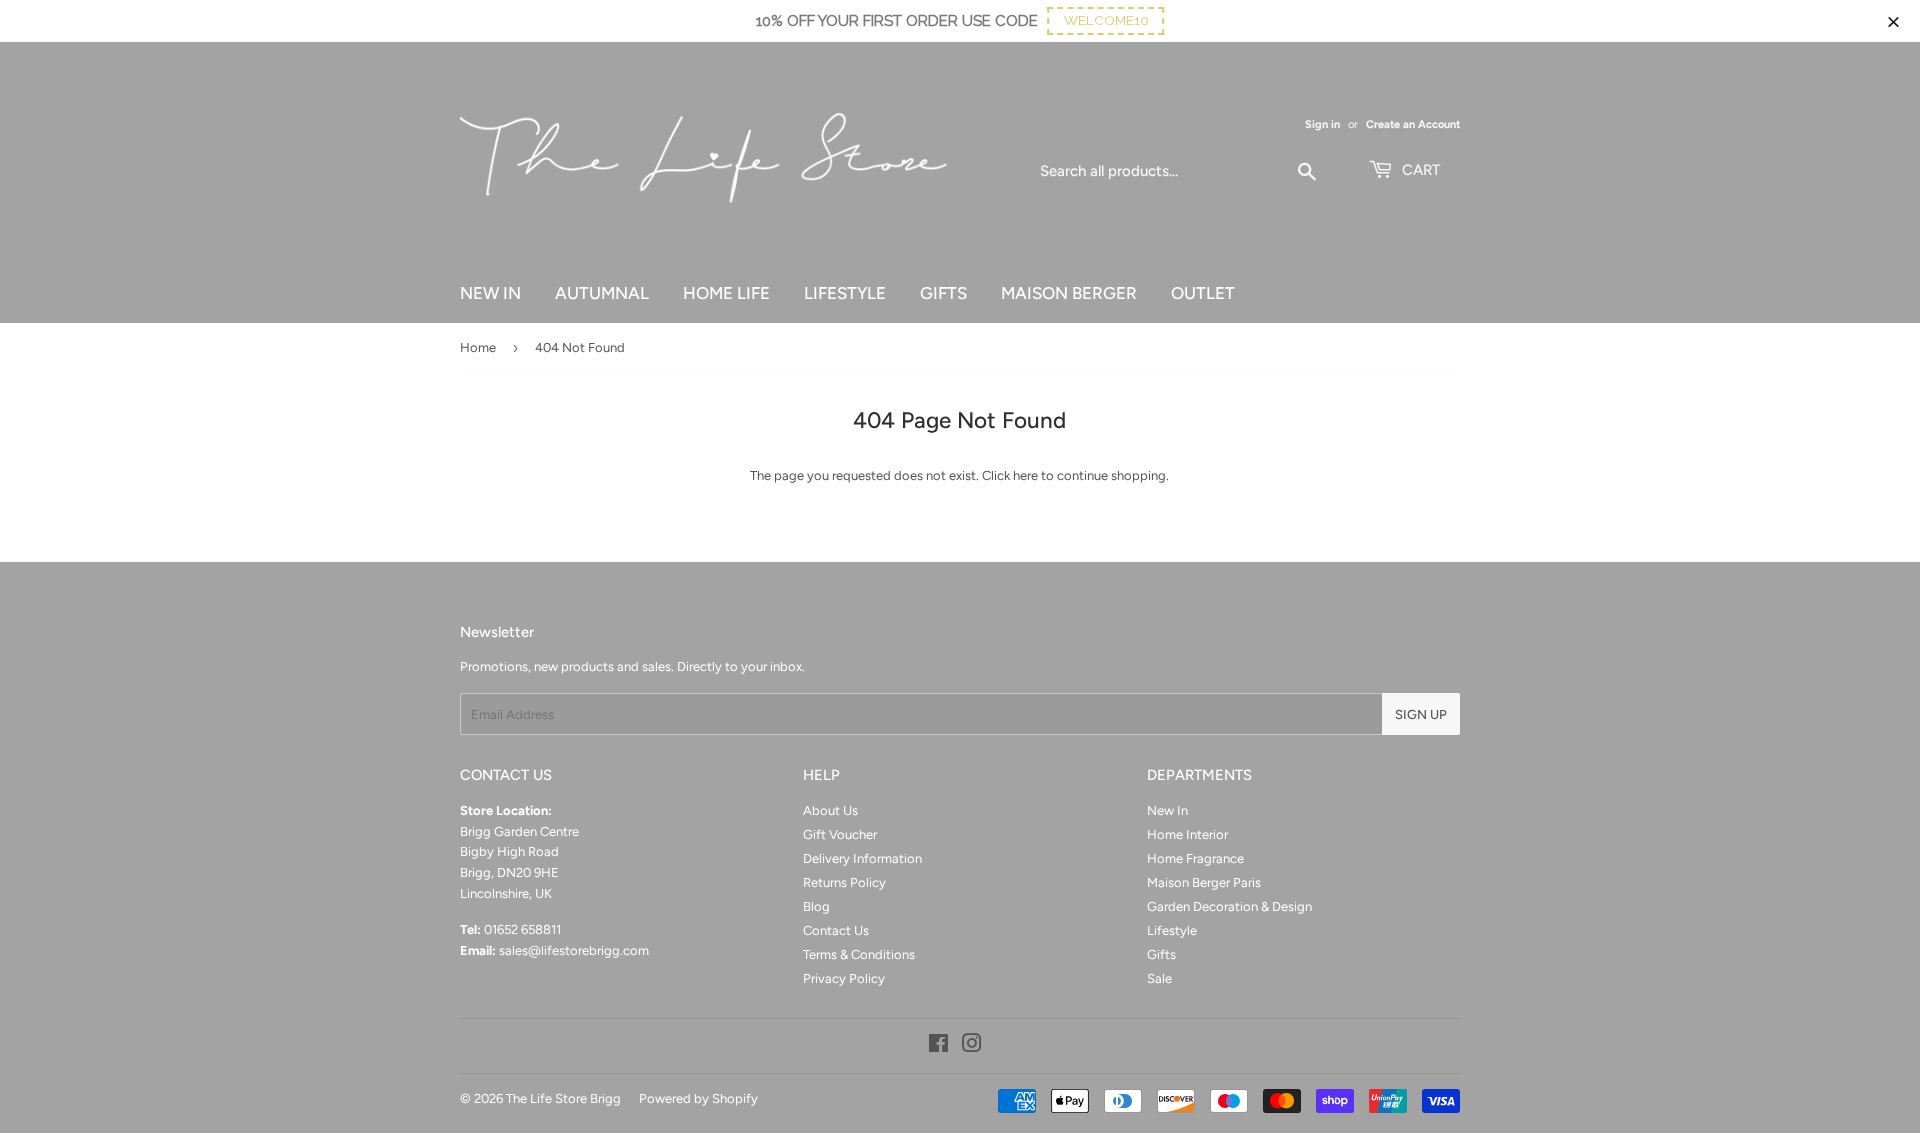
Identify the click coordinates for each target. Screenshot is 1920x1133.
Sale (1159, 978)
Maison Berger (1069, 293)
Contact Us (836, 930)
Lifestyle (1172, 930)
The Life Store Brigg (563, 1098)
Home (478, 347)
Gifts (1161, 954)
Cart (1419, 170)
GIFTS (943, 293)
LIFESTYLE (845, 293)
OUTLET (1203, 293)
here (1025, 475)
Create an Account (1413, 124)
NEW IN (490, 293)
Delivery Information (862, 858)
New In (1167, 810)
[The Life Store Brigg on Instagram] (972, 1046)
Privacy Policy (844, 978)
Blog (816, 906)
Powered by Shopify (698, 1098)
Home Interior (1187, 834)
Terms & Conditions (859, 954)
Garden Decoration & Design (1229, 906)
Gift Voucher (840, 834)
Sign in (1322, 124)
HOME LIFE (726, 293)
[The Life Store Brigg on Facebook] (938, 1046)
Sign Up (1421, 714)
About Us (830, 810)
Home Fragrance (1195, 858)
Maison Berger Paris (1204, 882)
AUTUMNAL (602, 293)
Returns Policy (844, 882)
